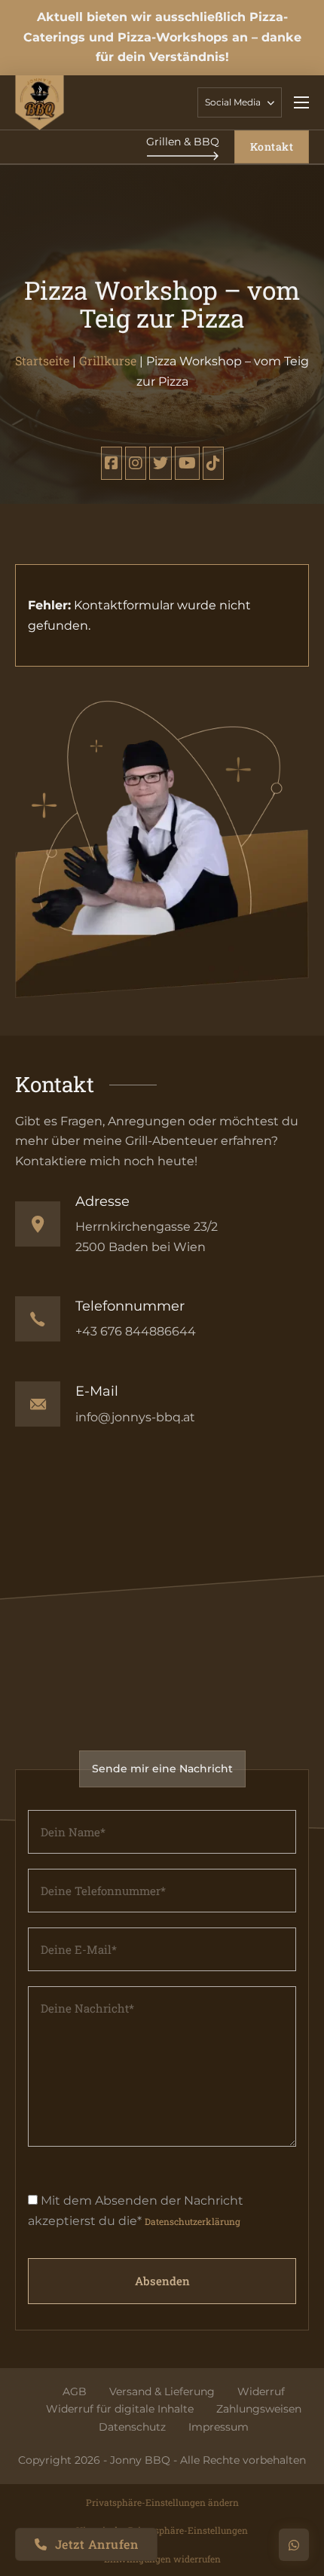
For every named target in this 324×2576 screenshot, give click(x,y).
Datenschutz (132, 2427)
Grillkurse (108, 360)
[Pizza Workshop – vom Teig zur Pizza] (112, 463)
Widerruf (261, 2391)
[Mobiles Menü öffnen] (301, 102)
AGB (75, 2391)
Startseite (42, 360)
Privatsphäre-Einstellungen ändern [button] (162, 2502)
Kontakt (272, 147)
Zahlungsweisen (259, 2409)
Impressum (219, 2427)
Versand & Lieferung (162, 2391)
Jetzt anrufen (97, 2544)
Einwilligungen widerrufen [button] (162, 2559)
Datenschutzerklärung (193, 2221)
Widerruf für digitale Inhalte (120, 2409)
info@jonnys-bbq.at (135, 1417)
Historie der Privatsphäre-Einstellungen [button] (162, 2530)
